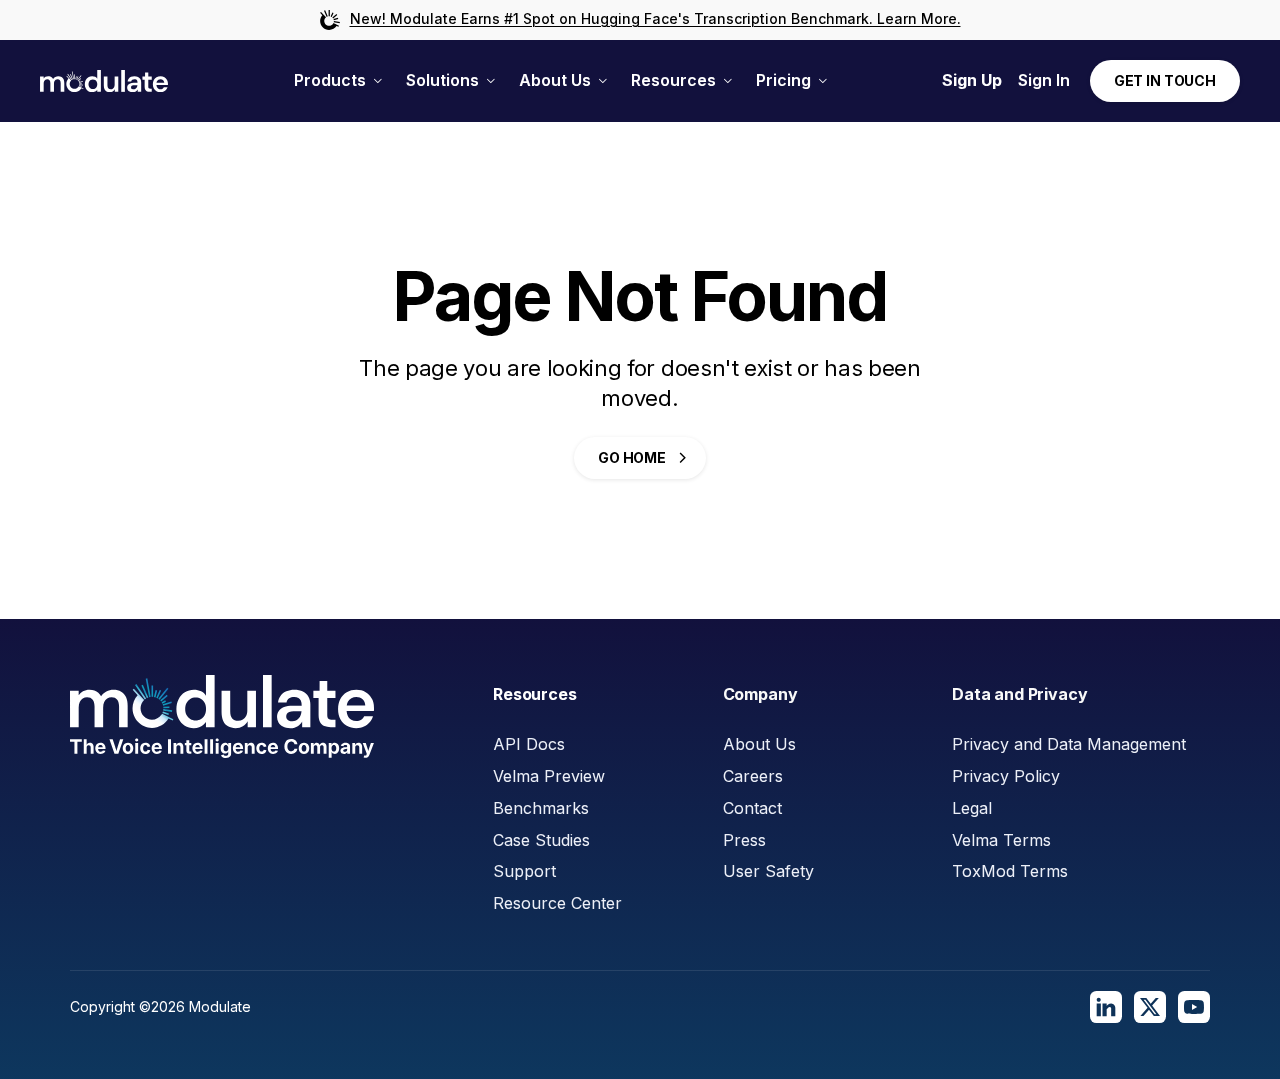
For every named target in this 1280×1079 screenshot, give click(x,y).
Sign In (1044, 80)
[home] (104, 81)
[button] (338, 80)
